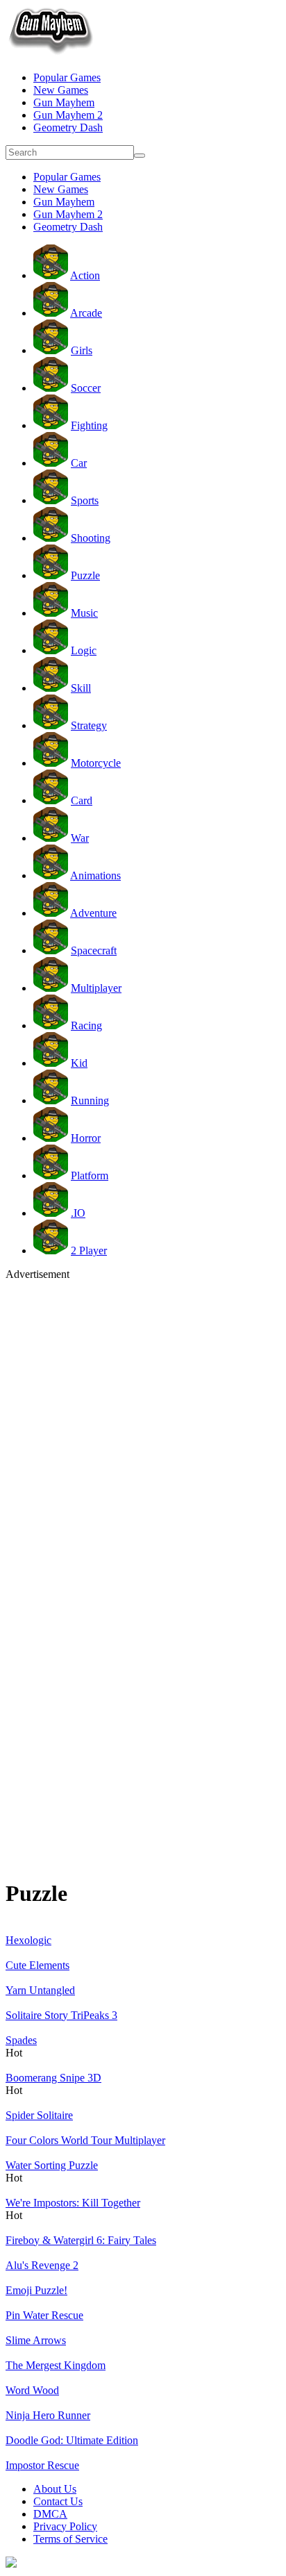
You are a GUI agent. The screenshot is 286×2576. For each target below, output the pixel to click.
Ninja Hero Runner (48, 2415)
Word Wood (32, 2390)
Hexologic (28, 1940)
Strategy (89, 725)
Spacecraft (94, 950)
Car (79, 463)
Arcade (86, 313)
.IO (78, 1213)
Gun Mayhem (64, 102)
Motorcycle (96, 763)
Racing (86, 1025)
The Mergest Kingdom (56, 2365)
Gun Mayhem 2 (68, 115)
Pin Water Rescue (44, 2315)
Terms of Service (70, 2539)
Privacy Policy (65, 2526)
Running (90, 1100)
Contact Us (58, 2501)
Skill (81, 688)
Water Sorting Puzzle (52, 2165)
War (80, 838)
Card (82, 800)
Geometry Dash (68, 127)
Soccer (86, 388)
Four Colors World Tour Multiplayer (85, 2140)
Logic (84, 650)
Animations (95, 875)
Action (85, 275)
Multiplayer (96, 988)
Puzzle (85, 575)
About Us (55, 2489)
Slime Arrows (36, 2340)
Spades (21, 2040)
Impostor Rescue (42, 2465)
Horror (86, 1138)
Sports (85, 500)
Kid (79, 1063)
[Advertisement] (143, 1424)
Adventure (93, 913)
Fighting (89, 425)
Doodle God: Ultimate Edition (72, 2440)
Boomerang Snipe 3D (53, 2078)
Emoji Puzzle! (36, 2290)
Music (84, 613)
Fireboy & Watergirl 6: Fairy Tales (81, 2240)
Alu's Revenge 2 (42, 2265)
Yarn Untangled (40, 1990)
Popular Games (67, 77)
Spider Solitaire (39, 2115)
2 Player (89, 1250)
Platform (90, 1175)
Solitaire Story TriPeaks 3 (61, 2015)
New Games (61, 90)
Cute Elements (37, 1965)
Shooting (91, 538)
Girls (82, 350)
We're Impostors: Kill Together (73, 2203)
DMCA (50, 2514)
